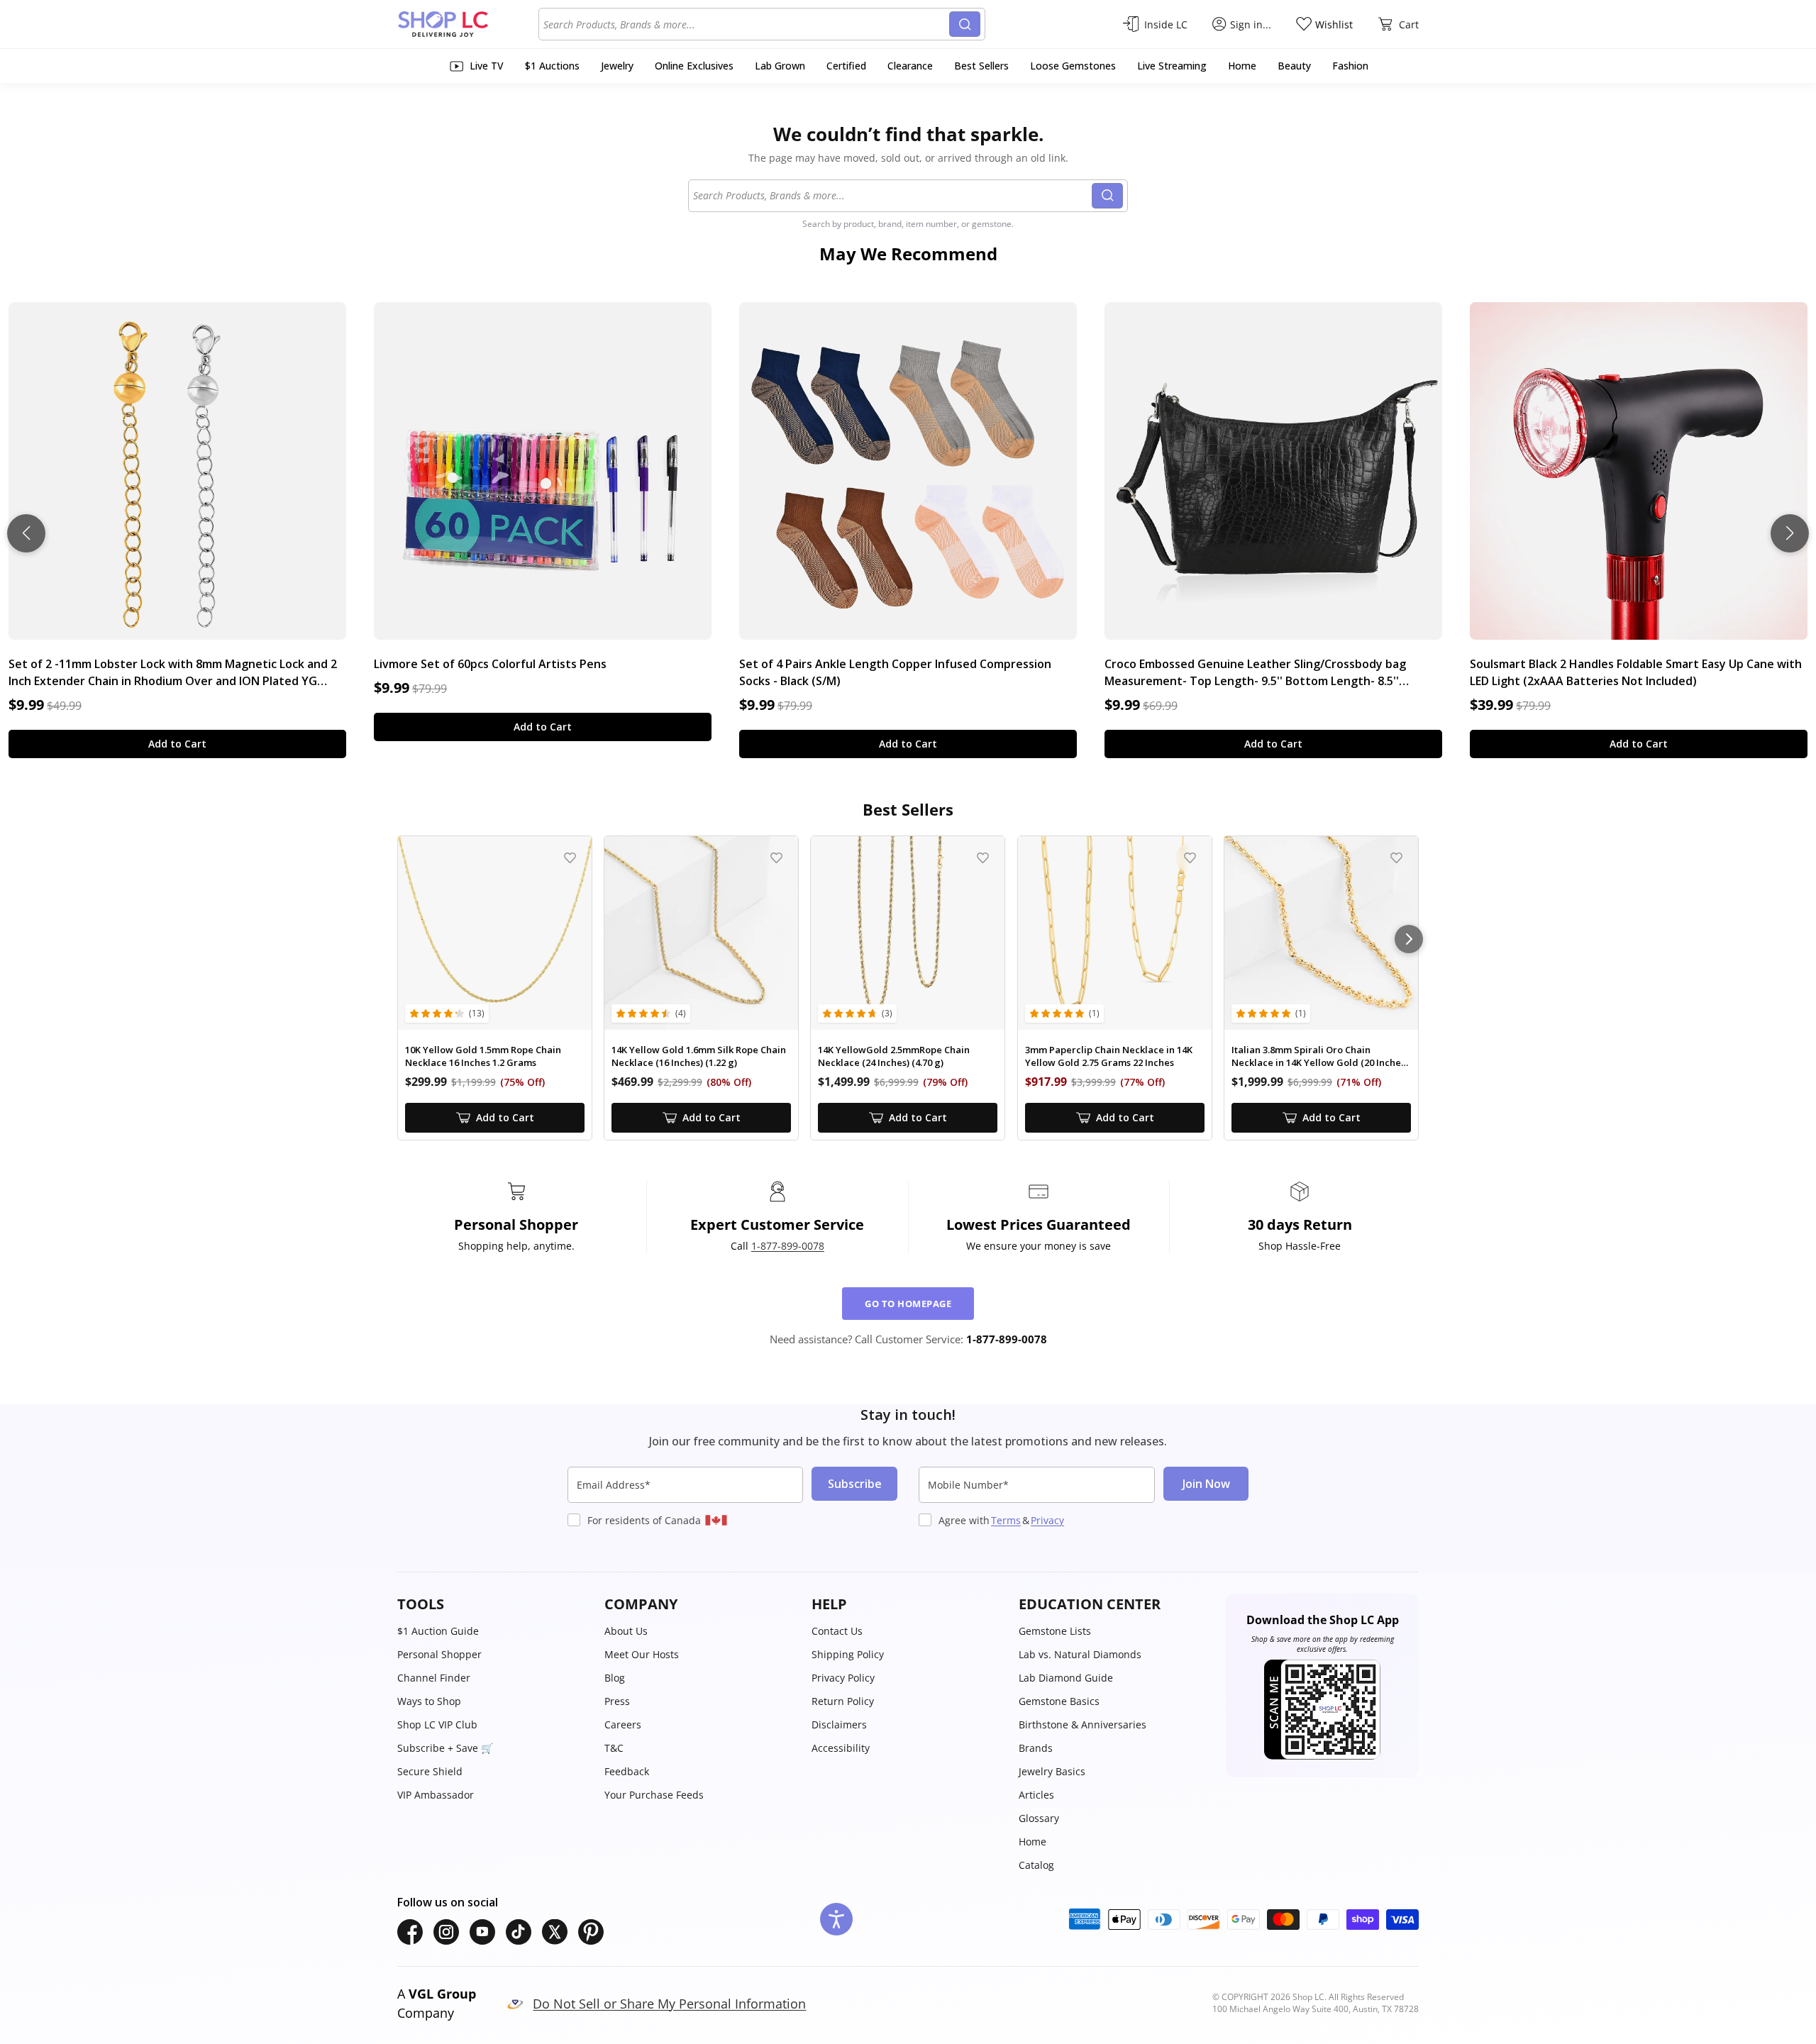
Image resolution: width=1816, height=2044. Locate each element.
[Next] (1409, 939)
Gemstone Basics (1059, 1701)
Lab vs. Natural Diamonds (1080, 1654)
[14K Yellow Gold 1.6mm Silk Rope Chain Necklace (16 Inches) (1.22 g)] (701, 933)
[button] (494, 1604)
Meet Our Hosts (642, 1654)
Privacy (1047, 1520)
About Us (626, 1631)
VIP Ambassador (436, 1795)
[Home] (468, 24)
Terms (1006, 1520)
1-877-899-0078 (788, 1246)
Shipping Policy (848, 1654)
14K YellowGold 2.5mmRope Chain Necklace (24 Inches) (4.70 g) (894, 1056)
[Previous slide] (26, 533)
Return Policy (843, 1701)
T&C (614, 1748)
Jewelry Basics (1052, 1771)
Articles (1036, 1795)
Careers (623, 1724)
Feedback (627, 1771)
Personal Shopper (439, 1654)
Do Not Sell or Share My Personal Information (669, 2004)
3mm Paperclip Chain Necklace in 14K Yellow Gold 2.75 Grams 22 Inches (1109, 1056)
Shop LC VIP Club (437, 1724)
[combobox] (746, 24)
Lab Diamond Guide (1066, 1678)
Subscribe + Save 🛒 (445, 1748)
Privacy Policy (843, 1678)
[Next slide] (1790, 533)
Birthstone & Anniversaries (1083, 1724)
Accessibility (841, 1748)
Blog (615, 1678)
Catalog (1036, 1865)
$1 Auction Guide (438, 1631)
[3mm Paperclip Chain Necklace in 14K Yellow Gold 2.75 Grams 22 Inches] (1115, 933)
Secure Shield (430, 1771)
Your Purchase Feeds (654, 1795)
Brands (1036, 1748)
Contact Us (837, 1631)
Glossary (1039, 1818)
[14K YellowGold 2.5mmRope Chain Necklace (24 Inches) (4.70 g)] (908, 933)
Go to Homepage (908, 1304)
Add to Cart (177, 744)
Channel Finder (434, 1678)
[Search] (965, 24)
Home (1032, 1842)
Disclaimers (839, 1724)
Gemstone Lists (1055, 1631)
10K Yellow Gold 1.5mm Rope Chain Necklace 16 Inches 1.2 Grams (483, 1056)
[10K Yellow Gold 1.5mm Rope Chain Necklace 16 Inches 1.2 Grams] (495, 933)
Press (617, 1701)
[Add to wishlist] (570, 858)
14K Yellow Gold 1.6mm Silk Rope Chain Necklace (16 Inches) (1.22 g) (699, 1056)
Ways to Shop (429, 1701)
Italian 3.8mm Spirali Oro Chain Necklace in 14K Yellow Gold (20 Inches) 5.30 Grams (1320, 1056)
